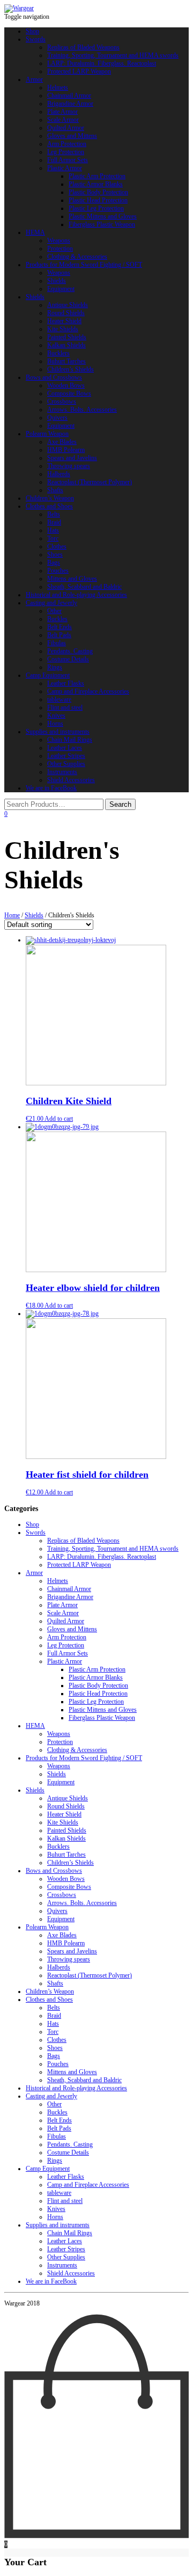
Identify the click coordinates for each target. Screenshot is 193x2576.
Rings (55, 667)
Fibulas (57, 643)
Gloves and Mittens (72, 136)
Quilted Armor (66, 128)
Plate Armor (62, 112)
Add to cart (59, 1119)
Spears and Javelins (72, 458)
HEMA (35, 232)
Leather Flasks (66, 683)
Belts (54, 514)
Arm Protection (67, 144)
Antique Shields (68, 305)
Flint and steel (65, 707)
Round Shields (66, 313)
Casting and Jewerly (51, 603)
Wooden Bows (66, 385)
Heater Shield (64, 321)
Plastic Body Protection (98, 192)
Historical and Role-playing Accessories (76, 595)
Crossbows (62, 402)
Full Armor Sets (68, 160)
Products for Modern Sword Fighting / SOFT (84, 265)
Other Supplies (66, 764)
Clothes (57, 546)
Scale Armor (63, 120)
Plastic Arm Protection (97, 176)
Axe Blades (62, 442)
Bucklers (58, 353)
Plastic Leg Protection (96, 208)
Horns (55, 724)
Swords (36, 39)
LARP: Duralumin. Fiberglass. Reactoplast (102, 63)
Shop (32, 31)
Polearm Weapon (47, 434)
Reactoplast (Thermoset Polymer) (90, 482)
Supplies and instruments (58, 732)
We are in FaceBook (51, 788)
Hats (53, 530)
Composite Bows (69, 393)
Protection (60, 249)
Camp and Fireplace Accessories (88, 691)
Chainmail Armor (69, 96)
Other (54, 611)
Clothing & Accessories (77, 257)
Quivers (57, 418)
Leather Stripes (66, 756)
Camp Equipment (48, 675)
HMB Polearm (66, 450)
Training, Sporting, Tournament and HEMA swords (113, 55)
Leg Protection (66, 152)
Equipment (61, 289)
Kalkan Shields (66, 345)
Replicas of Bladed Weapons (83, 47)
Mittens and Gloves (72, 579)
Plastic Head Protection (98, 200)
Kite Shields (63, 329)
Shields (57, 281)
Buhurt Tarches (66, 361)
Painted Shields (67, 337)
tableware (59, 699)
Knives (56, 716)
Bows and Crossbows (54, 377)
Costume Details (68, 659)
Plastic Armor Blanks (96, 184)
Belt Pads (59, 635)
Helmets (58, 87)
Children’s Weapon (50, 498)
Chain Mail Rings (70, 740)
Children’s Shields (70, 369)
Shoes (55, 554)
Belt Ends (60, 627)
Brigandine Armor (70, 104)
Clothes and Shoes (49, 506)
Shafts (55, 490)
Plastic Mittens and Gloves (103, 216)
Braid (54, 522)
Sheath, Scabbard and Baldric (84, 587)
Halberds (59, 474)
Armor (34, 79)
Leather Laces (65, 748)
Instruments (62, 772)
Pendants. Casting (70, 651)
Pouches (58, 571)
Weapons (59, 240)
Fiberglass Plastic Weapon (102, 224)
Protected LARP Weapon (79, 71)
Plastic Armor (65, 168)
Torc (53, 538)
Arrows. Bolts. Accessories (82, 410)
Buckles (57, 619)
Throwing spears (69, 466)
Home (12, 915)
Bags (54, 563)
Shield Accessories (71, 780)
